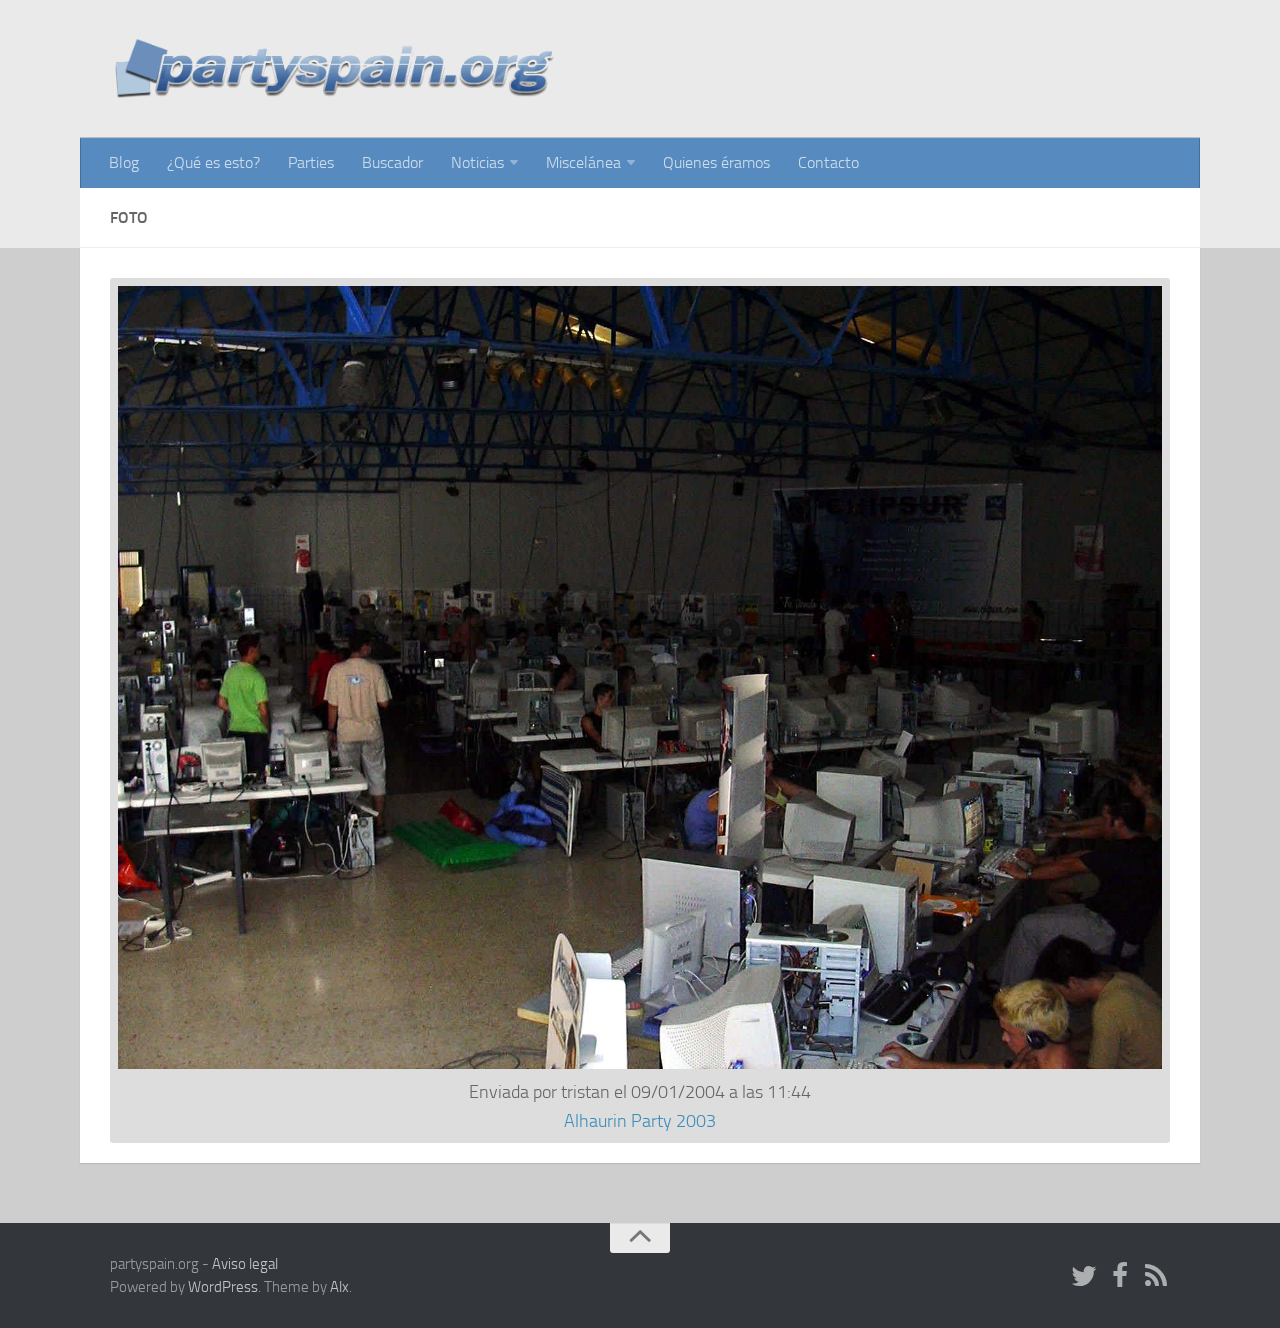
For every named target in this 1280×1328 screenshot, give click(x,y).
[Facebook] (1120, 1277)
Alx (339, 1287)
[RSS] (1156, 1277)
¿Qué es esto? (213, 162)
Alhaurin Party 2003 (640, 1121)
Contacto (828, 162)
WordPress (223, 1287)
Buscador (392, 162)
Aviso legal (245, 1264)
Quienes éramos (716, 162)
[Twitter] (1084, 1277)
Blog (124, 162)
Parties (311, 162)
